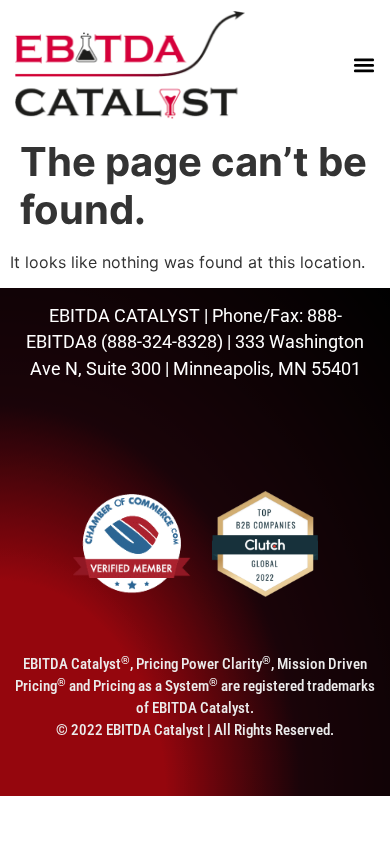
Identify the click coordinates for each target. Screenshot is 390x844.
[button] (362, 64)
